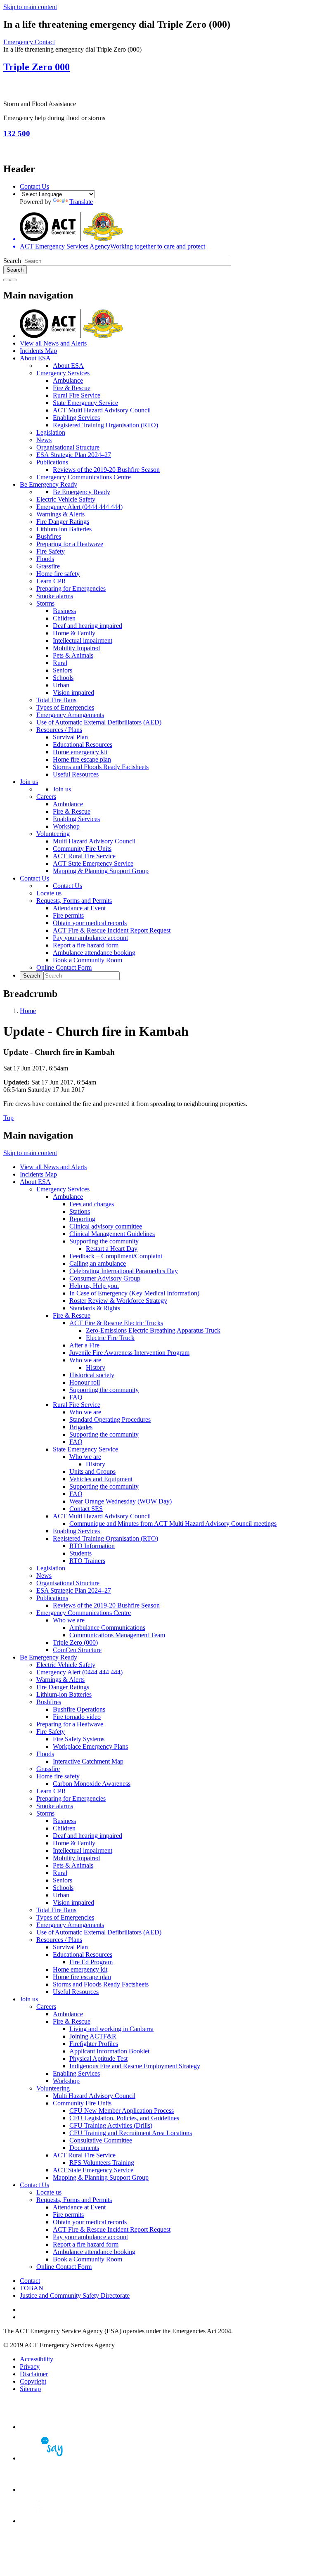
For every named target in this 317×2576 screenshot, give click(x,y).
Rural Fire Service (77, 395)
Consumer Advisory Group (105, 1278)
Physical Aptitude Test (98, 2059)
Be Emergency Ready (48, 484)
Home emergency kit (80, 752)
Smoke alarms (55, 596)
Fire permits (68, 915)
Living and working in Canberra (111, 2029)
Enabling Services (76, 418)
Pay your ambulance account (90, 938)
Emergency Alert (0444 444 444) (79, 507)
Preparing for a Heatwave (70, 544)
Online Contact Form (64, 967)
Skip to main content (30, 7)
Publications (52, 462)
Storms (45, 603)
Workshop (66, 826)
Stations (80, 1211)
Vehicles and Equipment (101, 1479)
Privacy (30, 2366)
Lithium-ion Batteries (64, 529)
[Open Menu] (13, 280)
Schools (63, 678)
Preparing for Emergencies (71, 588)
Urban (61, 685)
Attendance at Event (79, 908)
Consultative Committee (101, 2140)
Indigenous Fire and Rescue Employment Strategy (135, 2066)
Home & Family (74, 633)
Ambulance (68, 380)
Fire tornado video (77, 1717)
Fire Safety (51, 551)
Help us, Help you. (94, 1286)
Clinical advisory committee (106, 1226)
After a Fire (84, 1345)
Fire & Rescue (72, 388)
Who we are (85, 1360)
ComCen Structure (77, 1650)
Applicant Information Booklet (109, 2051)
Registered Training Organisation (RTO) (105, 425)
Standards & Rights (95, 1308)
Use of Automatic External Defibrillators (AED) (99, 722)
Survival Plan (70, 737)
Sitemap (30, 2389)
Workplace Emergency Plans (90, 1746)
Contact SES (86, 1509)
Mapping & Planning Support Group (101, 871)
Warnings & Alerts (60, 514)
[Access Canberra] (49, 2490)
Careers (46, 797)
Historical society (92, 1375)
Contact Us (34, 186)
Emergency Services (63, 373)
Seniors (63, 670)
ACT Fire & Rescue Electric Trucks (116, 1323)
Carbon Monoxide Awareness (92, 1784)
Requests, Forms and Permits (74, 901)
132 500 (17, 134)
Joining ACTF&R (93, 2036)
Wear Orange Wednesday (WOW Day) (121, 1501)
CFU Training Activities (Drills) (111, 2125)
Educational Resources (83, 745)
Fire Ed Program (91, 1962)
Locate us (49, 893)
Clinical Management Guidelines (112, 1234)
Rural (60, 663)
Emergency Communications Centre (84, 477)
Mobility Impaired (76, 648)
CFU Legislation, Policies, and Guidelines (124, 2118)
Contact (30, 2281)
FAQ (76, 1397)
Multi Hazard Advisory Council (94, 841)
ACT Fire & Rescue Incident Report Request (112, 930)
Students (80, 1553)
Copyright (33, 2381)
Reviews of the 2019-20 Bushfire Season (106, 470)
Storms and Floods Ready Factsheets (101, 767)
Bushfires (49, 536)
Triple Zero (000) (75, 1642)
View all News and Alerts (53, 343)
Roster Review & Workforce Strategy (118, 1301)
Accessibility (37, 2359)
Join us (29, 782)
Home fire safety (58, 574)
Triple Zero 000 (37, 67)
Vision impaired (73, 693)
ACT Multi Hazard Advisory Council (102, 410)
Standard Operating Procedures (110, 1419)
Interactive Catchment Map (88, 1761)
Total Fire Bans (56, 700)
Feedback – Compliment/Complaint (116, 1256)
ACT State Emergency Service (93, 863)
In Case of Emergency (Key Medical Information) (134, 1293)
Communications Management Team (117, 1635)
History (96, 1367)
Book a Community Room (88, 960)
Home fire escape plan (82, 759)
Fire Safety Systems (79, 1739)
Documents (84, 2148)
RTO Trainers (87, 1561)
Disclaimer (34, 2374)
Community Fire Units (82, 849)
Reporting (82, 1219)
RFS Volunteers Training (102, 2163)
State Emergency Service (85, 403)
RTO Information (92, 1546)
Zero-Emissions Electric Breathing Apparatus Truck (153, 1330)
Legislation (51, 432)
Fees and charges (92, 1204)
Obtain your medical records (90, 923)
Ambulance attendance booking (94, 953)
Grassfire (48, 566)
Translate (81, 202)
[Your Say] (49, 2458)
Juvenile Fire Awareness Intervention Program (129, 1353)
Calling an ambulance (98, 1263)
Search (12, 261)
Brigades (81, 1427)
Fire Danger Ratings (63, 522)
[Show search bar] (7, 280)
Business (64, 611)
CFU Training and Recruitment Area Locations (131, 2133)
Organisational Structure (68, 447)
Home (28, 1011)
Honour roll (85, 1382)
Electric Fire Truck (110, 1338)
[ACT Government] (49, 2521)
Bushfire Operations (79, 1709)
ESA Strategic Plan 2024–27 (74, 455)
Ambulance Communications (107, 1628)
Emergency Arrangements (70, 715)
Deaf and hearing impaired (88, 626)
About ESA (35, 358)
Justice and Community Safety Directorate (75, 2295)
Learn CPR (51, 581)
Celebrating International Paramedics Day (124, 1271)
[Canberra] (49, 2427)
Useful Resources (76, 774)
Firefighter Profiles (94, 2044)
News (44, 440)
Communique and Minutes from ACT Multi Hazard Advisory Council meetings (173, 1524)
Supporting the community (104, 1241)
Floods (45, 559)
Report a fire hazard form (86, 945)
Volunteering (53, 834)
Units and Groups (92, 1471)
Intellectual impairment (83, 640)
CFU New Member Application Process (122, 2111)
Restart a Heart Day (112, 1249)
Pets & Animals (73, 655)
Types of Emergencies (65, 707)
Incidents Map (38, 351)
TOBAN (32, 2288)
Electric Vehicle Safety (66, 499)
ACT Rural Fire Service (84, 856)
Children (64, 618)
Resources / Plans (59, 730)
